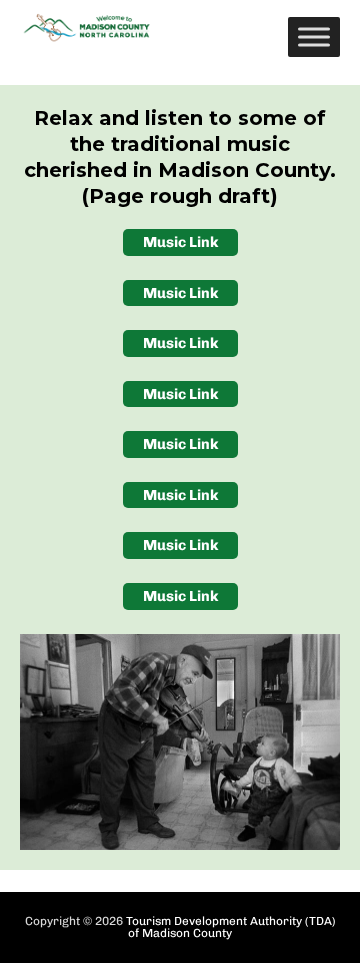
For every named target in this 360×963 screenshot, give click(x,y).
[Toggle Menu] (314, 36)
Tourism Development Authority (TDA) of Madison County (231, 927)
